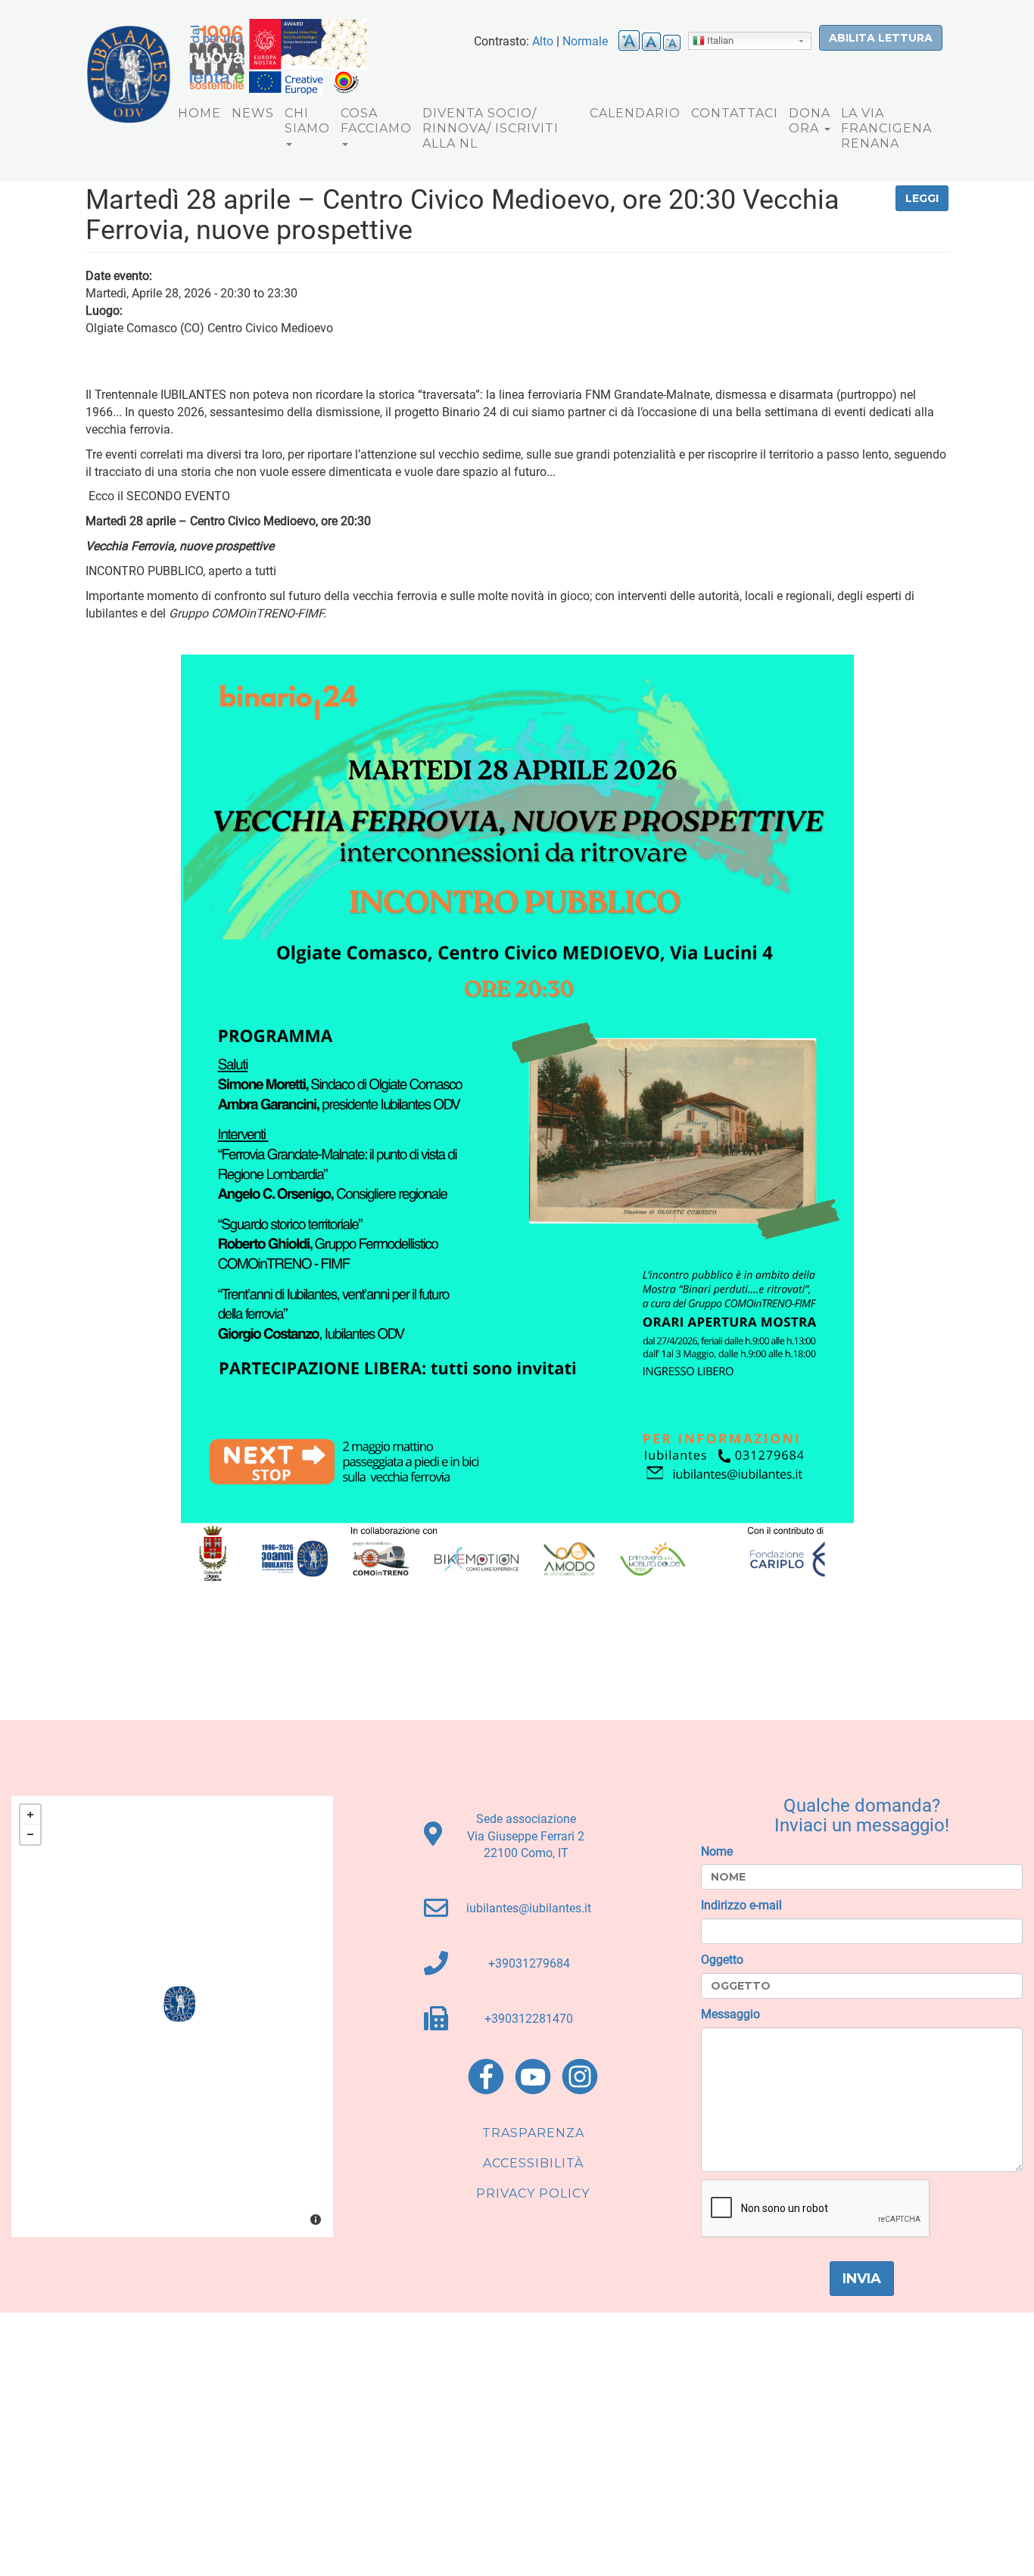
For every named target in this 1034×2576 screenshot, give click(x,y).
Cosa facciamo (376, 121)
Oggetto (722, 1960)
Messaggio (730, 2014)
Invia (862, 2279)
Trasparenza (533, 2133)
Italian (720, 40)
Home (199, 113)
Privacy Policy (533, 2193)
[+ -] (172, 2016)
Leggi (922, 198)
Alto (543, 41)
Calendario (635, 113)
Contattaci (735, 113)
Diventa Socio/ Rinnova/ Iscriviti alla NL (491, 128)
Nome (717, 1851)
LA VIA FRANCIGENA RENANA (886, 128)
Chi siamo (307, 121)
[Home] (129, 74)
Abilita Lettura (881, 38)
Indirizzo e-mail (741, 1905)
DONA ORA (810, 121)
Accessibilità (533, 2163)
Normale (585, 41)
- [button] (30, 1834)
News (253, 113)
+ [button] (30, 1815)
